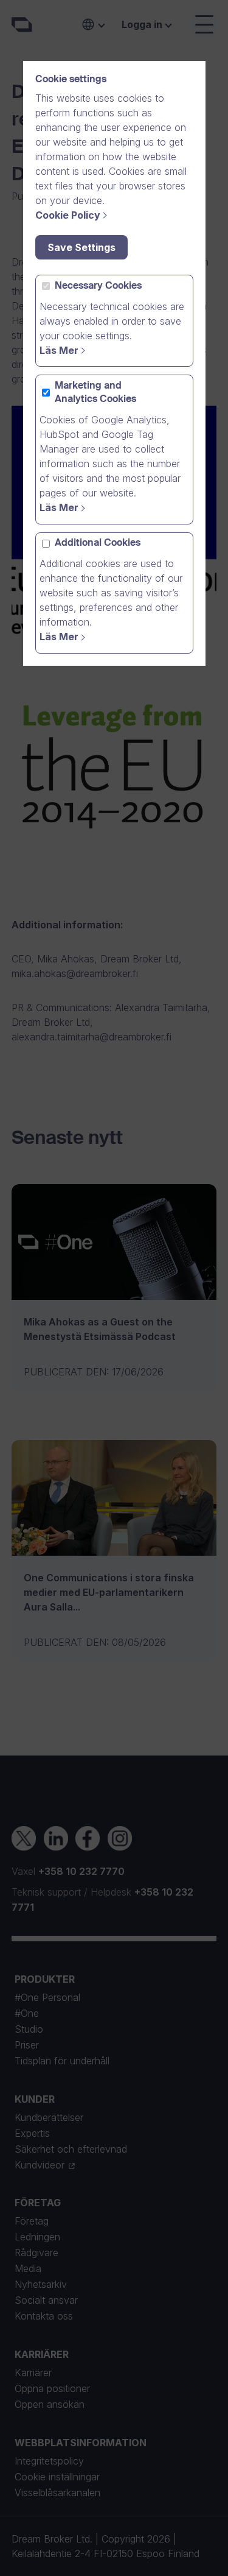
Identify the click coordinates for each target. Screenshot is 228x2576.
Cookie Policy (68, 215)
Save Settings (81, 247)
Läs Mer (59, 350)
